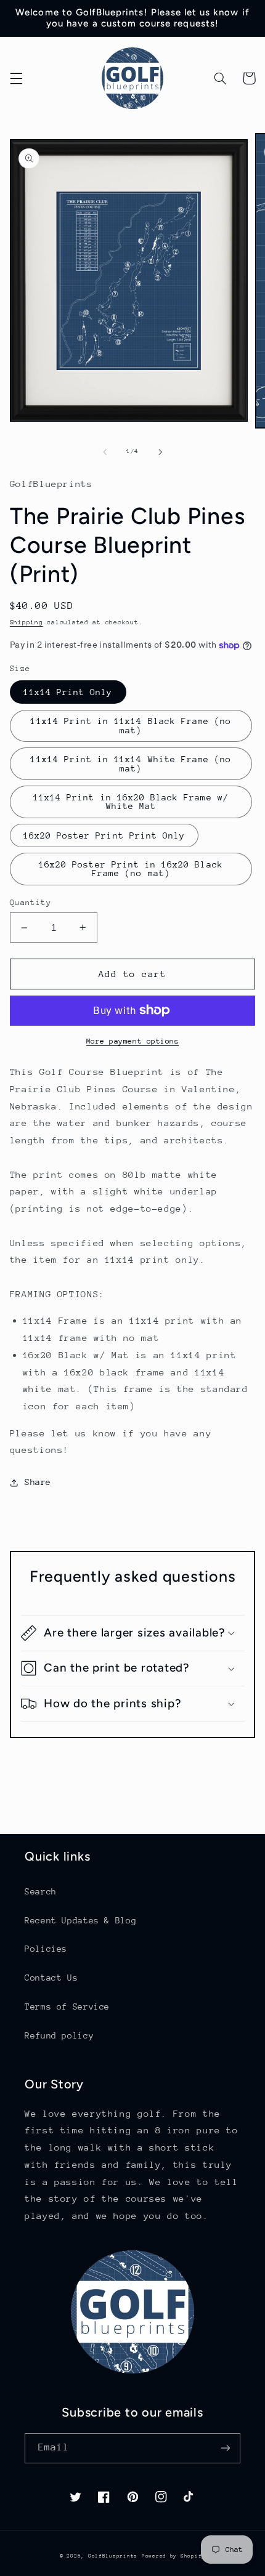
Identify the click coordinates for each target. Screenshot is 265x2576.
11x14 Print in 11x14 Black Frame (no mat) (131, 726)
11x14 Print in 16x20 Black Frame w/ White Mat (131, 802)
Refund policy (59, 2035)
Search (41, 1891)
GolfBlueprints (113, 2556)
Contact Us (51, 1978)
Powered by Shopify (173, 2556)
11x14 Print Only (68, 692)
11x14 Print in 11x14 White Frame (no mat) (131, 764)
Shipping (26, 622)
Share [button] (38, 1482)
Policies (46, 1949)
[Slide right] (160, 452)
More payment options (133, 1041)
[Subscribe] (226, 2448)
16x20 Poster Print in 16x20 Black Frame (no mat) (131, 869)
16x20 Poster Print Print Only (104, 835)
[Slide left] (105, 452)
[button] (16, 78)
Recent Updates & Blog (80, 1920)
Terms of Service (67, 2006)
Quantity (31, 902)
